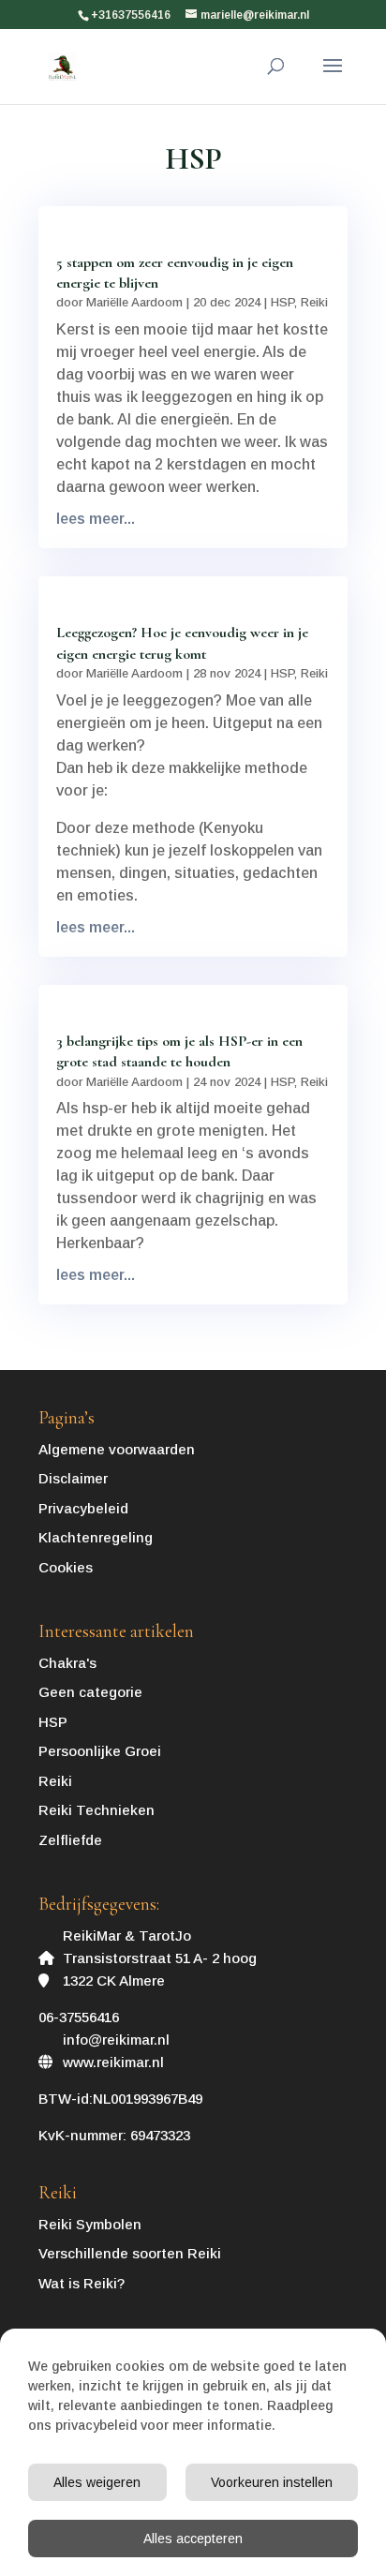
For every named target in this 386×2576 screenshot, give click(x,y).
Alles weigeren (97, 2482)
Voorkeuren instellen (272, 2482)
